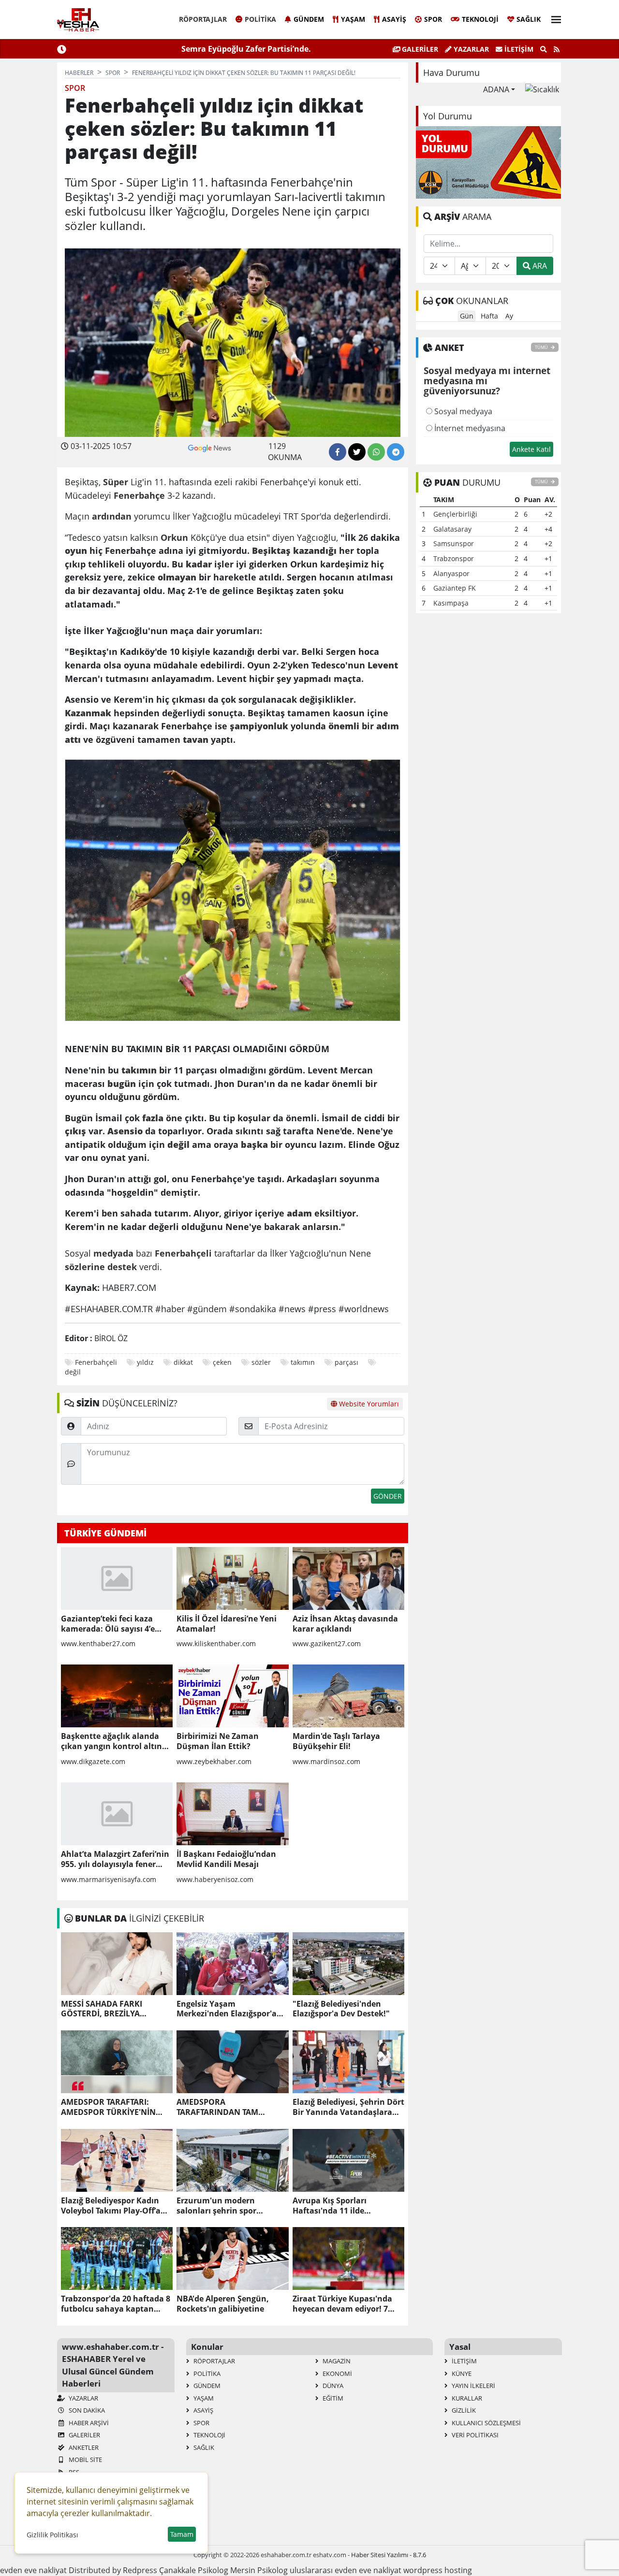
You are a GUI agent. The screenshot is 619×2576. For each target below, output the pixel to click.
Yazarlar (470, 49)
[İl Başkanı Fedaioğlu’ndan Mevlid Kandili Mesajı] (232, 1814)
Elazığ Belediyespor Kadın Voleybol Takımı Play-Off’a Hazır (111, 2206)
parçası (346, 1362)
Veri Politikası (474, 2435)
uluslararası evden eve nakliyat (346, 2570)
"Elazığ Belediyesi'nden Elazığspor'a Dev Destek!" (341, 2009)
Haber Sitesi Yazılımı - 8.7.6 (389, 2555)
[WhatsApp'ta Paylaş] (376, 452)
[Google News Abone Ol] (210, 447)
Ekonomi (337, 2373)
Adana (496, 89)
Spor (433, 19)
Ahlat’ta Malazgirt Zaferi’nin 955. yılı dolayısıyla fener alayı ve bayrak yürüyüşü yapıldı (115, 1859)
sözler (261, 1362)
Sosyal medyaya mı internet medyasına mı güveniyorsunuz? (487, 381)
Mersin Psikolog (259, 2570)
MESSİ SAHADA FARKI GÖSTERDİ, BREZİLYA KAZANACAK (102, 2009)
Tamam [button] (182, 2534)
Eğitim (332, 2398)
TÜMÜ (542, 347)
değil (73, 1372)
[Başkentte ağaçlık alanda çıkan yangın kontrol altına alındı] (117, 1696)
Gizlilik (463, 2410)
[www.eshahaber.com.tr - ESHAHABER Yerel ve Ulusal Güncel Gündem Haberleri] (78, 20)
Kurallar (466, 2398)
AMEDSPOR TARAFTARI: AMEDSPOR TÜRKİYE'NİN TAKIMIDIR (108, 2107)
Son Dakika (86, 2410)
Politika (260, 19)
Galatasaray (452, 529)
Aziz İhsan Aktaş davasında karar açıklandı (345, 1624)
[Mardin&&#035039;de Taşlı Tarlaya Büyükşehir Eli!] (348, 1696)
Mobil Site (85, 2460)
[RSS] (557, 49)
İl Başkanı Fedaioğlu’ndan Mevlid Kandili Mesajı (226, 1859)
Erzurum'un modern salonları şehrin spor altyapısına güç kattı (216, 2206)
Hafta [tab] (489, 316)
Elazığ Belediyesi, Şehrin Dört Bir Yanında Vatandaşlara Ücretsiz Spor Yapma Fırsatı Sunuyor (348, 2107)
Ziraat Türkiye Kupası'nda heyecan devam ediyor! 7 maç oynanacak (342, 2304)
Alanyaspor (451, 573)
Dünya (332, 2386)
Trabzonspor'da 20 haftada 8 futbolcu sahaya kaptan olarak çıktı (116, 2304)
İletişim (518, 49)
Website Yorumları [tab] (368, 1404)
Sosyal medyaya (462, 411)
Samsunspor (454, 543)
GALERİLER (419, 49)
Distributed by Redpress (113, 2570)
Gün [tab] (467, 316)
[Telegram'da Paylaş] (396, 452)
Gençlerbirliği (455, 514)
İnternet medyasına (469, 428)
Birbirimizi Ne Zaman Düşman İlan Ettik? (218, 1741)
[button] (553, 18)
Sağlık (529, 19)
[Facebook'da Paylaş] (338, 452)
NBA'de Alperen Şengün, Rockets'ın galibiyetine (223, 2304)
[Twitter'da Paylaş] (357, 452)
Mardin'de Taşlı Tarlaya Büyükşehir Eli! (336, 1741)
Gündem (309, 19)
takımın (303, 1362)
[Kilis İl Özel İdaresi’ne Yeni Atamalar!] (232, 1578)
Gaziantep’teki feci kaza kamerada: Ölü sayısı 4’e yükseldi (108, 1624)
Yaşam (353, 19)
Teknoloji (480, 19)
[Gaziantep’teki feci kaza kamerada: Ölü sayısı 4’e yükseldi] (117, 1578)
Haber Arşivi (88, 2423)
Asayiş (394, 19)
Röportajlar (203, 19)
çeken (222, 1362)
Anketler (83, 2447)
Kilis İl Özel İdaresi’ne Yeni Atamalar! (227, 1624)
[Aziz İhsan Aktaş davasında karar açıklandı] (348, 1578)
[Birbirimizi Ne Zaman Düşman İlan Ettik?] (232, 1696)
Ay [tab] (509, 316)
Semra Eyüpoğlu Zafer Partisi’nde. (246, 49)
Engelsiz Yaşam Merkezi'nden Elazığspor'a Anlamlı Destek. (227, 2009)
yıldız (145, 1362)
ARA (539, 266)
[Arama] (544, 49)
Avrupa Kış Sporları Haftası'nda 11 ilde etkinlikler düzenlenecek (340, 2206)
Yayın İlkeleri (473, 2386)
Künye (461, 2373)
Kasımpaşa (451, 603)
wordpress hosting (438, 2570)
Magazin (336, 2361)
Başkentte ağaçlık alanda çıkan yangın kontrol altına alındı (114, 1741)
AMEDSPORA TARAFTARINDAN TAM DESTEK (217, 2107)
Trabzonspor (454, 558)
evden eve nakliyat (33, 2570)
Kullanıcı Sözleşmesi (486, 2423)
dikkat (183, 1362)
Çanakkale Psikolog (194, 2570)
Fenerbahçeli (96, 1362)
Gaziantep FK (455, 588)
